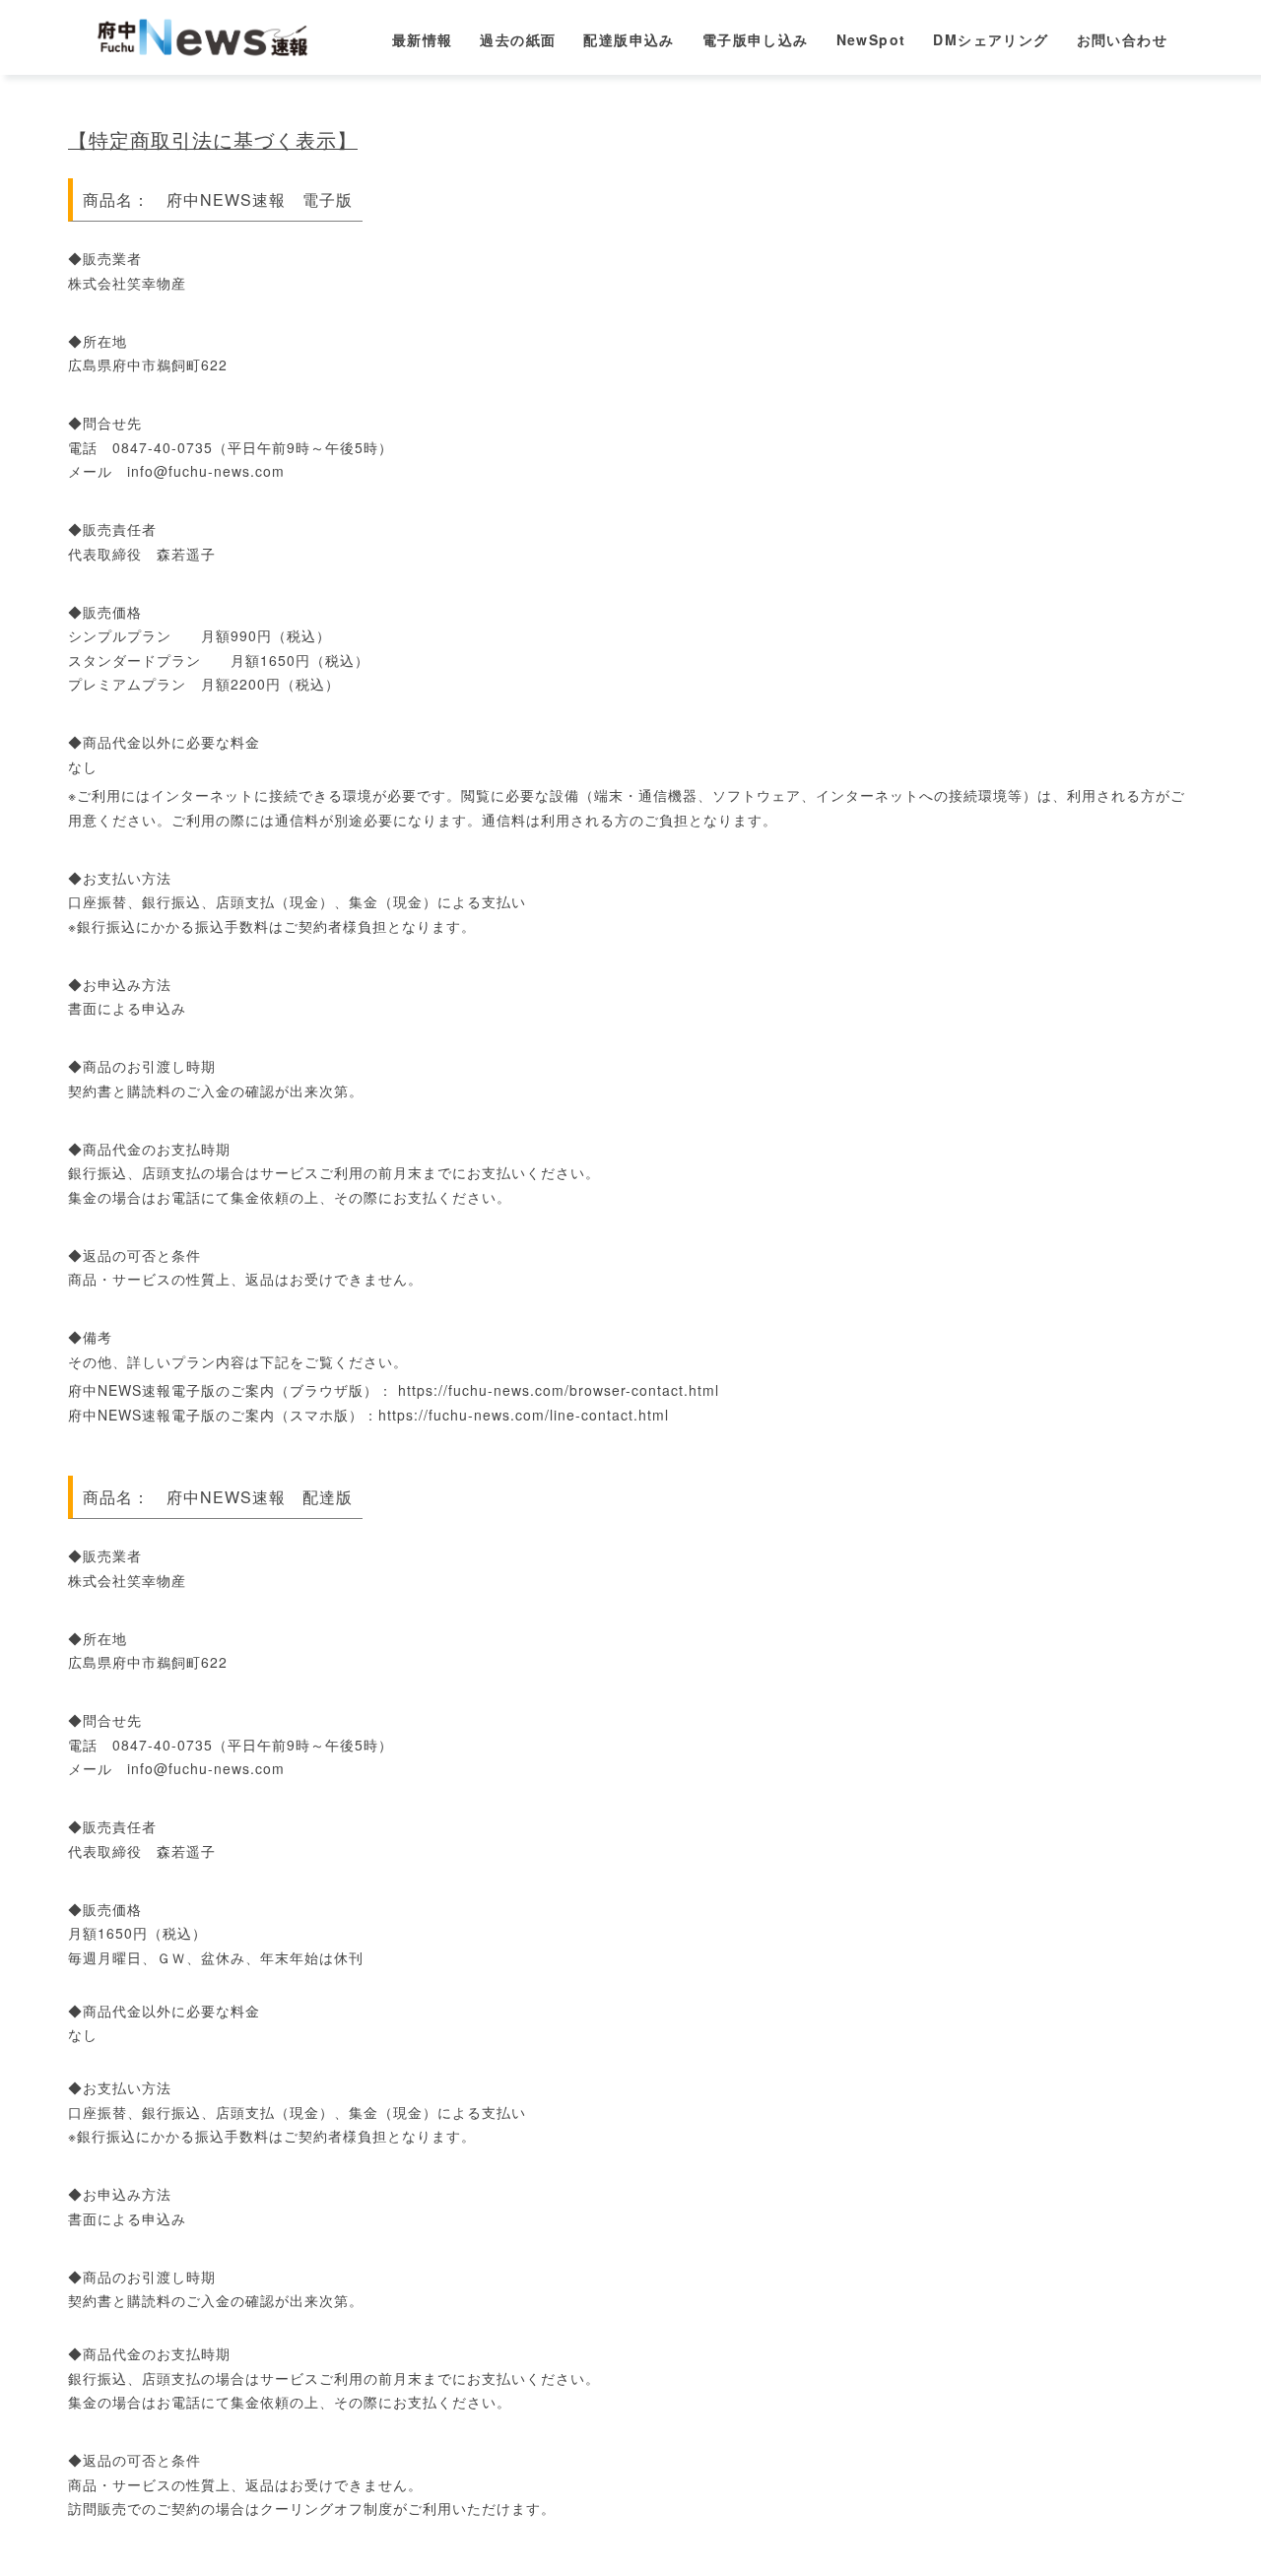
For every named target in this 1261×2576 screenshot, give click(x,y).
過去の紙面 (518, 39)
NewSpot (871, 39)
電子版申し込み (756, 39)
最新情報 (423, 39)
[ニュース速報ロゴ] (207, 35)
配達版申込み (629, 39)
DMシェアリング (991, 39)
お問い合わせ (1122, 39)
